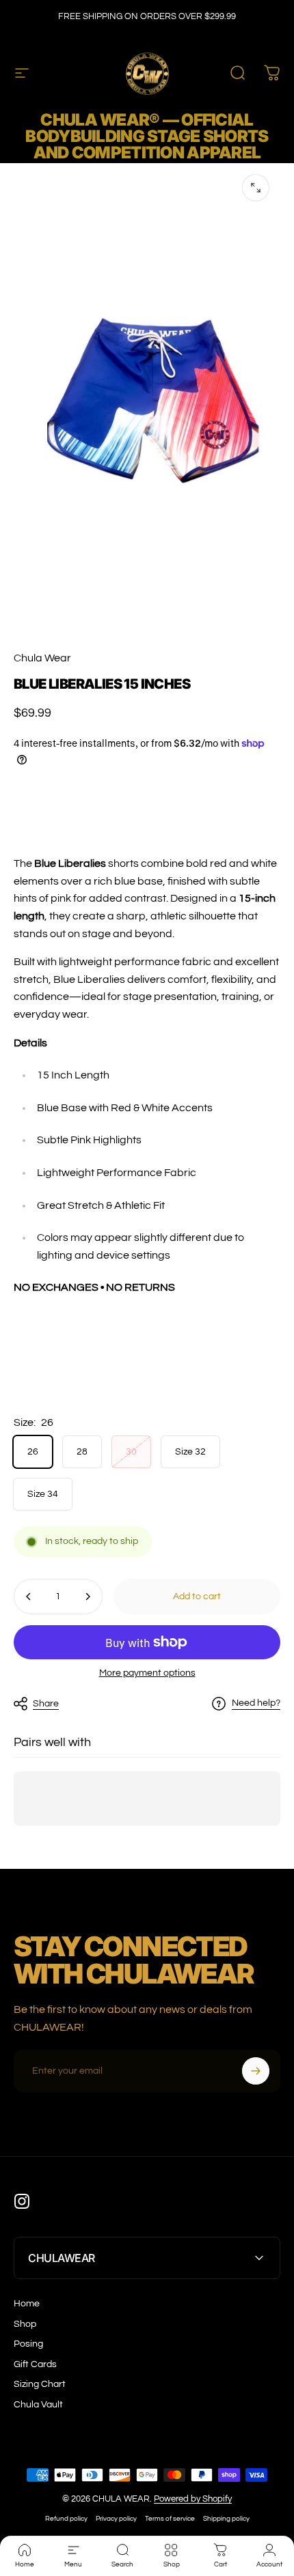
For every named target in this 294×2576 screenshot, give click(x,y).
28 (82, 1452)
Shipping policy (226, 2518)
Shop (25, 2324)
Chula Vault (38, 2405)
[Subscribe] (256, 2071)
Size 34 (43, 1494)
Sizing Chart (40, 2384)
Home (27, 2304)
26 (33, 1452)
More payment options (147, 1673)
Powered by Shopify (193, 2499)
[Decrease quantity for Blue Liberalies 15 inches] (29, 1597)
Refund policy (66, 2518)
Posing (28, 2344)
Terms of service (170, 2518)
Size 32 (190, 1452)
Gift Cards (35, 2364)
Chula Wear (42, 658)
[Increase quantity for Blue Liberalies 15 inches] (88, 1597)
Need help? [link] (256, 1703)
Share (46, 1704)
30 (131, 1452)
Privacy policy (116, 2518)
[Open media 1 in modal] (256, 188)
